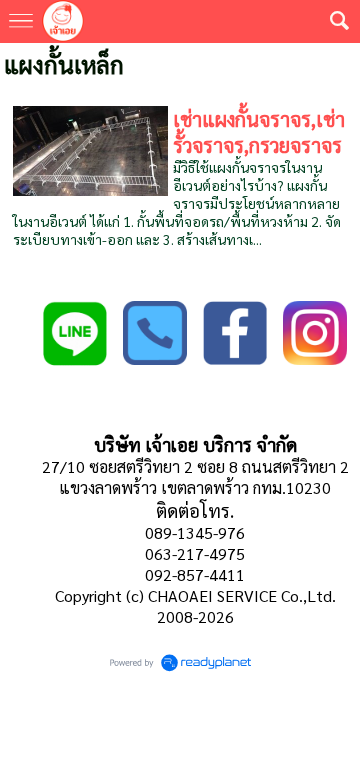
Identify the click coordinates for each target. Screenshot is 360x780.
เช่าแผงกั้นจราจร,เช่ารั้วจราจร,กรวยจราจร (259, 132)
